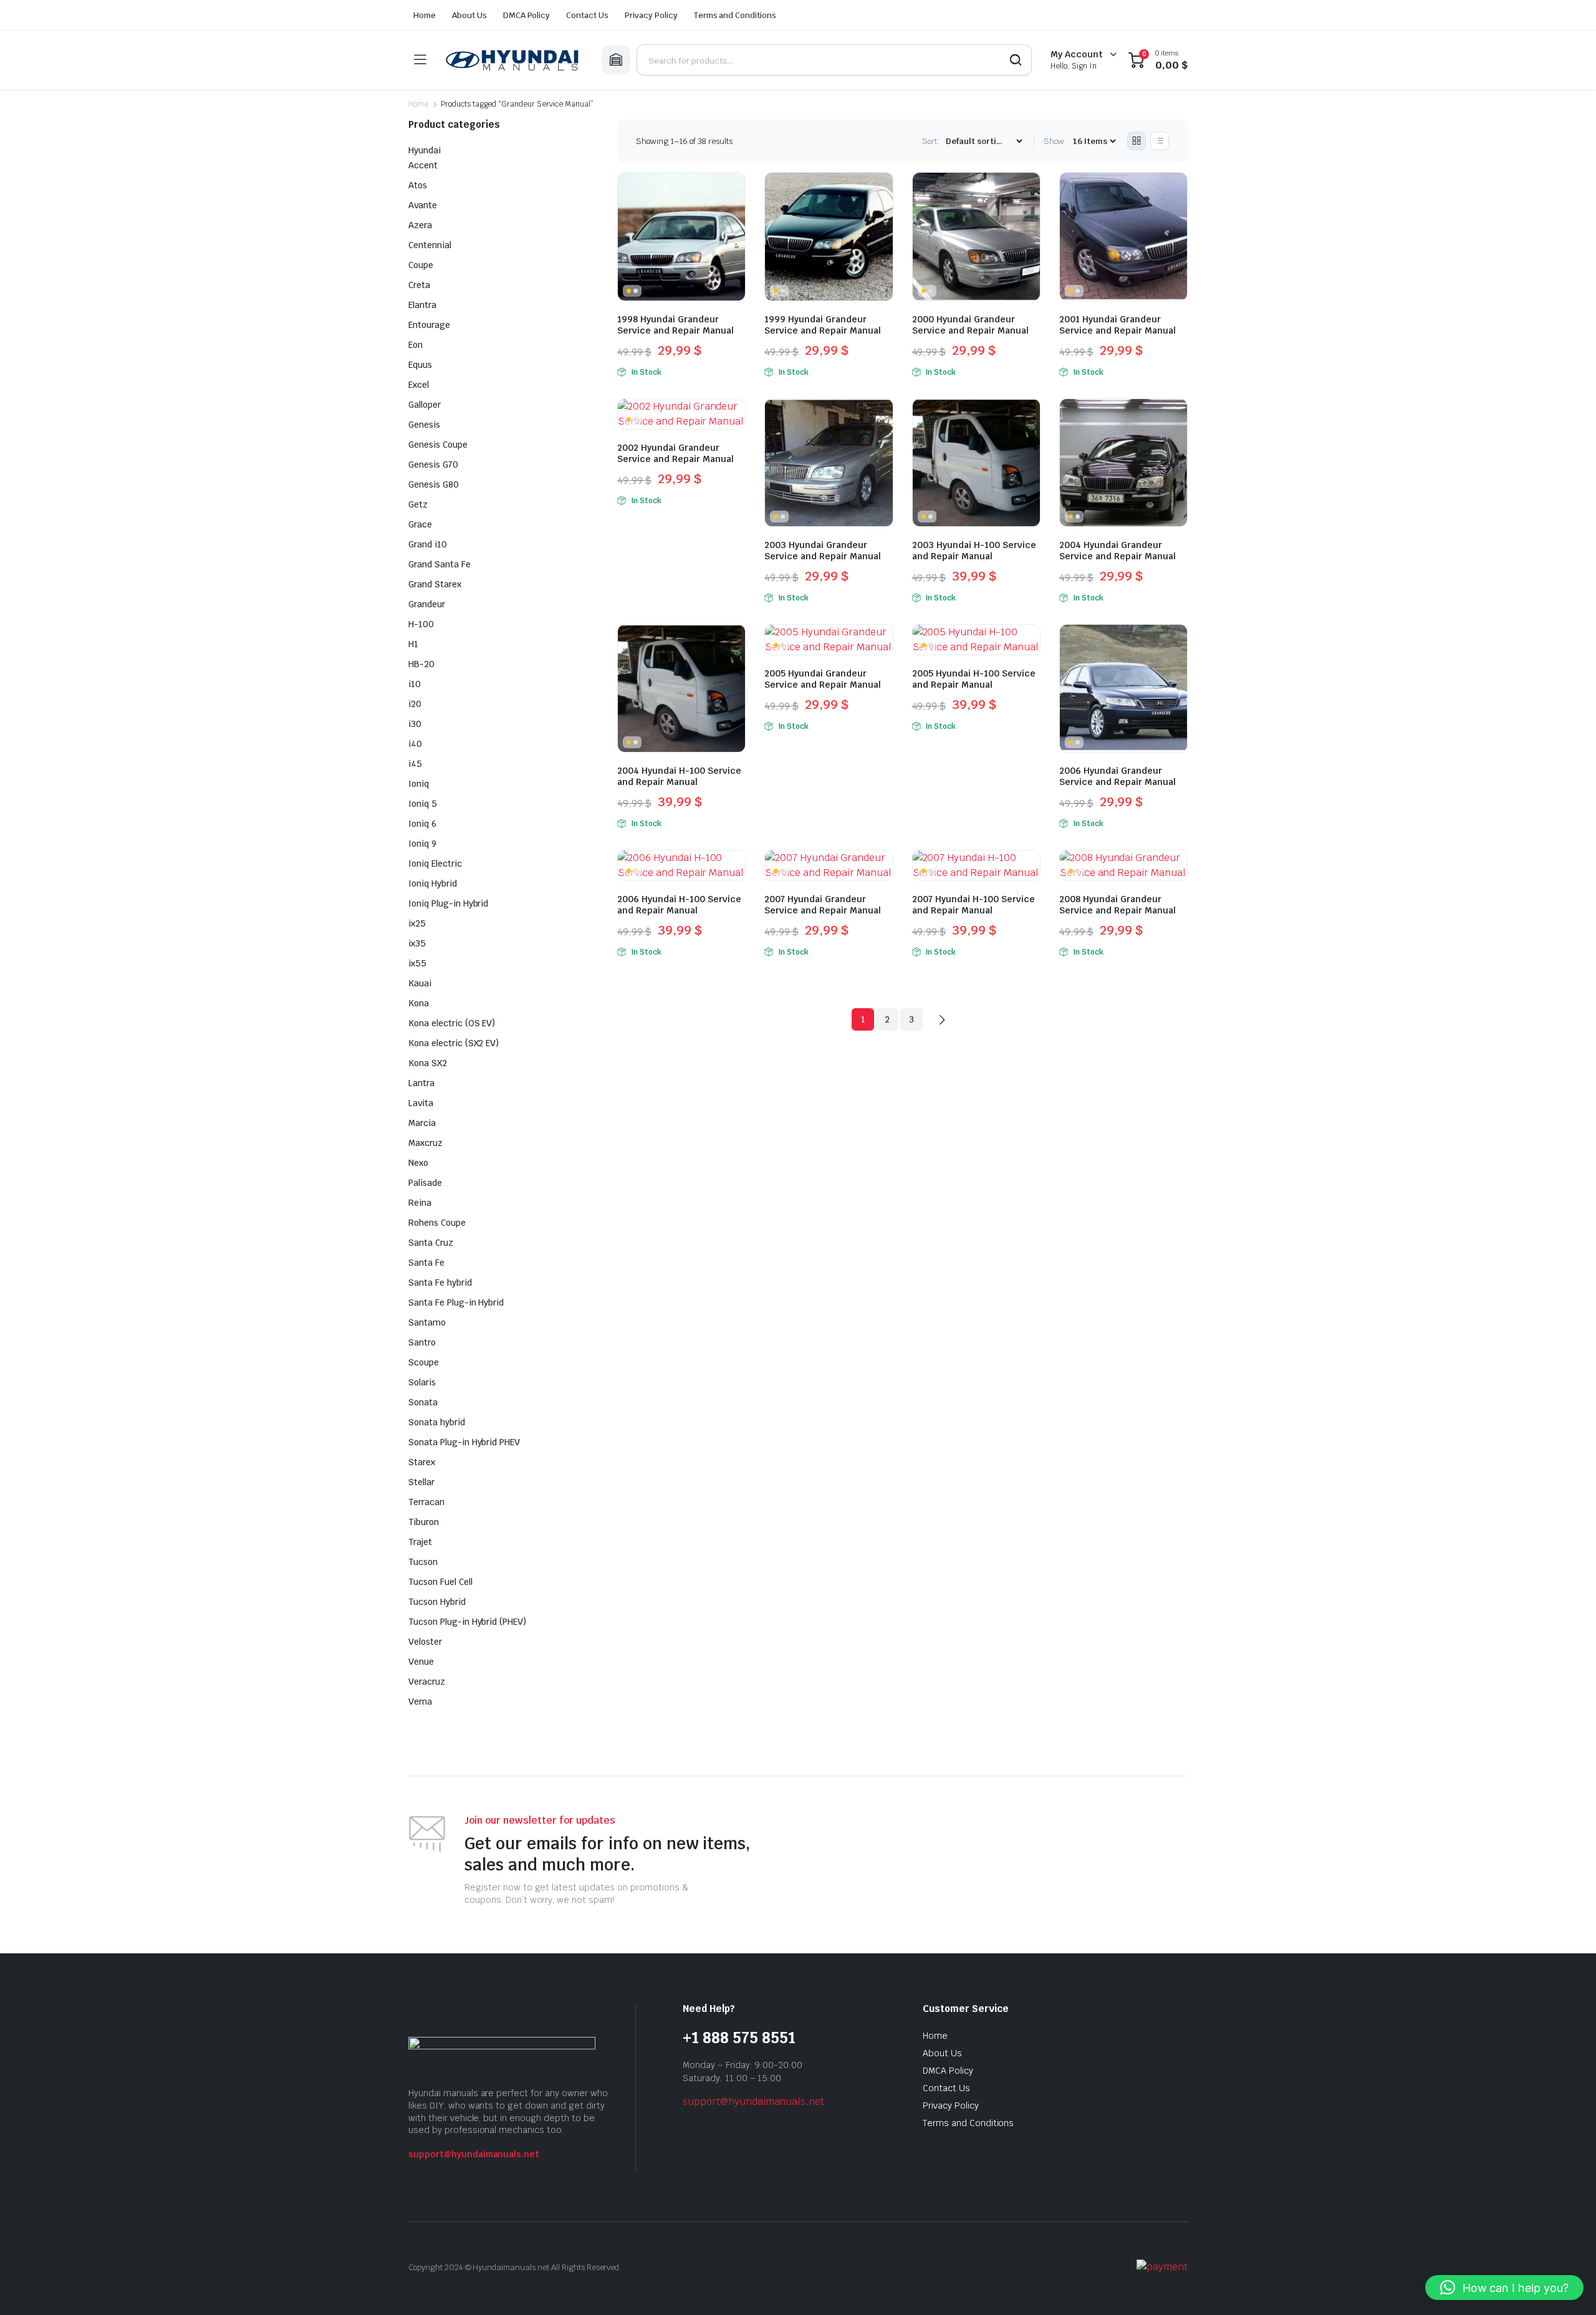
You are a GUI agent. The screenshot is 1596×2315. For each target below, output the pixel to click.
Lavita (421, 1103)
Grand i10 (428, 544)
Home (425, 15)
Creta (419, 285)
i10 (415, 684)
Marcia (422, 1123)
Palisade (425, 1183)
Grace (420, 524)
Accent (423, 165)
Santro (422, 1342)
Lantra (421, 1083)
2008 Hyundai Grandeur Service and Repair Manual (1118, 905)
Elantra (422, 305)
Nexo (418, 1163)
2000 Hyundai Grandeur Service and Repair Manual (970, 325)
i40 (415, 744)
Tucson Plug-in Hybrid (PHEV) (467, 1622)
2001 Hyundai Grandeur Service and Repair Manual (1118, 325)
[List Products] (1160, 141)
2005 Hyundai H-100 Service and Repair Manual (974, 679)
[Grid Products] (1137, 141)
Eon (416, 345)
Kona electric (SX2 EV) (454, 1043)
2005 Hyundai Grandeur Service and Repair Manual (823, 679)
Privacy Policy (651, 15)
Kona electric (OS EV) (452, 1023)
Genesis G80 (434, 484)
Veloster (425, 1642)
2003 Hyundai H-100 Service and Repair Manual (974, 551)
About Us (469, 15)
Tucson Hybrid (437, 1602)
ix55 (417, 963)
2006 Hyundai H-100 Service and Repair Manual (679, 905)
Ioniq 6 (422, 824)
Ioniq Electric (435, 864)
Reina (420, 1203)
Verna (420, 1701)
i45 (415, 764)
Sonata (423, 1402)
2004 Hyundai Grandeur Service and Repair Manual (1118, 551)
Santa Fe (426, 1263)
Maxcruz (425, 1143)
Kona (419, 1003)
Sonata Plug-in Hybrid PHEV (464, 1442)
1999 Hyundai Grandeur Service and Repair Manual (823, 325)
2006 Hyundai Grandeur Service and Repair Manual (1118, 776)
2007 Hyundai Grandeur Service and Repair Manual (823, 905)
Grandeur (427, 604)
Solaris (422, 1382)
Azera (420, 225)
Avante (423, 205)
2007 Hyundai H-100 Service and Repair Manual (973, 905)
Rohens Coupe (437, 1223)
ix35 (417, 943)
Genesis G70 (433, 464)
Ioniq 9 (422, 844)
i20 (415, 704)
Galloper (425, 405)
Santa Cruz (431, 1243)
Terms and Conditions (735, 15)
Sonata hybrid (437, 1422)
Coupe (421, 265)
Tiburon (424, 1522)
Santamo (427, 1322)
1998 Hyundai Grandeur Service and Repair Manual (675, 325)
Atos (418, 185)
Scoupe (424, 1362)
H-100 (421, 624)
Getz (418, 504)
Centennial (430, 245)
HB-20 (421, 664)
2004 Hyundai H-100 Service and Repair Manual (679, 776)
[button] (1504, 2288)
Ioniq (419, 784)
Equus (420, 365)
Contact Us (587, 15)
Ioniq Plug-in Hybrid (448, 903)
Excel (419, 385)
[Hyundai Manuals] (514, 60)
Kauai (420, 983)
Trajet (420, 1542)
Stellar (421, 1482)
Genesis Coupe (438, 445)
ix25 (417, 923)
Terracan (426, 1502)
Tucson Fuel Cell (440, 1582)
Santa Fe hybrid (440, 1283)
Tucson (423, 1562)
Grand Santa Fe (440, 564)
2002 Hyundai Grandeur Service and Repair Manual (675, 453)
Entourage (429, 325)
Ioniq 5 (423, 804)
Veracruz (427, 1682)
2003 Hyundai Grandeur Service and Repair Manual (823, 551)
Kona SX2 (428, 1063)
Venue (421, 1662)
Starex (422, 1462)
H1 (413, 644)
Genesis (424, 425)
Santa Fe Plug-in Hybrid (456, 1302)
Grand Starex (435, 584)
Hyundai (425, 150)
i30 (415, 724)
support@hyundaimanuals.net (474, 2154)
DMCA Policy (527, 15)
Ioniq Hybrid (433, 883)
